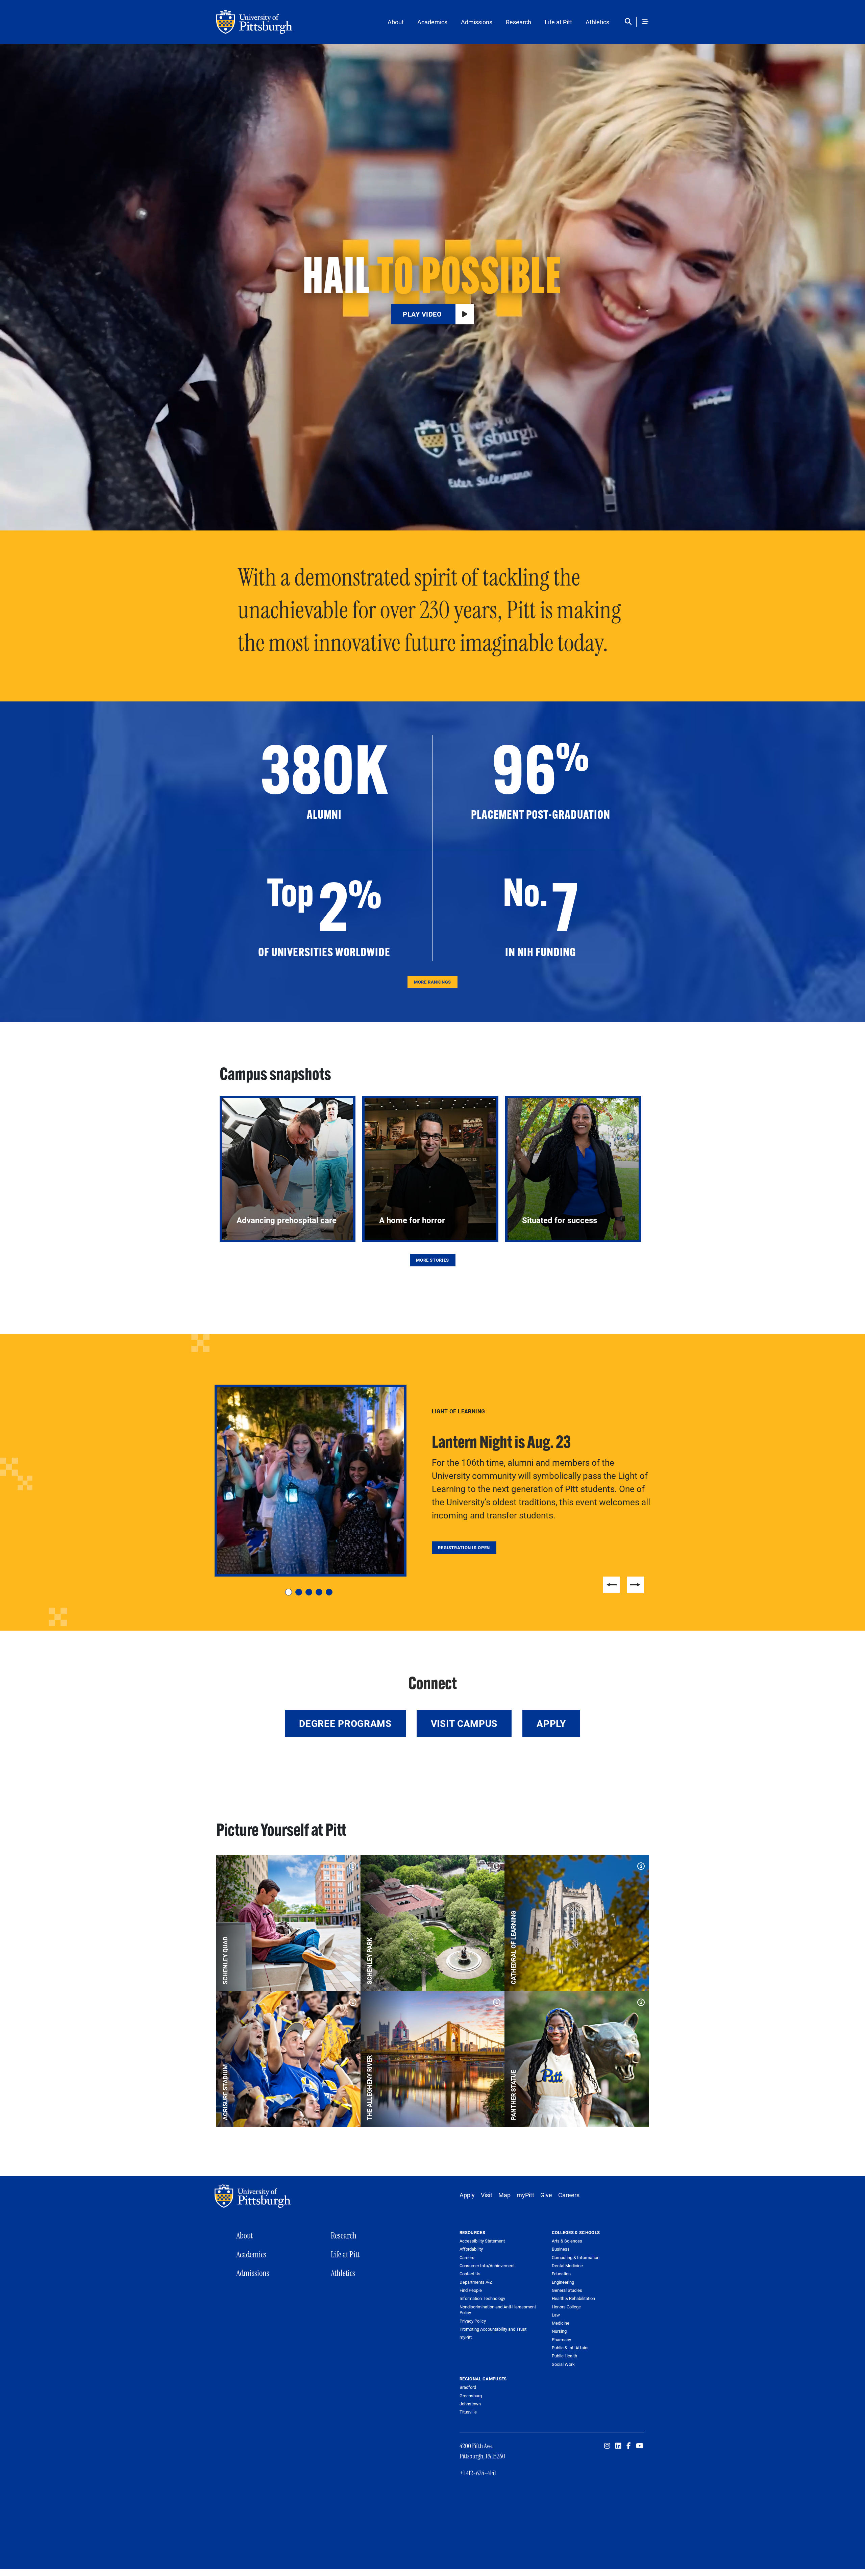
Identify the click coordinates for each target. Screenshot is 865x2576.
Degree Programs (345, 1723)
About (396, 22)
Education (561, 2274)
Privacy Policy (473, 2321)
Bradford (468, 2387)
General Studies (567, 2290)
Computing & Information (576, 2257)
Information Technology (482, 2298)
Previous (612, 1585)
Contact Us (470, 2274)
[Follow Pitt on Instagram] (607, 2446)
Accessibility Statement (482, 2241)
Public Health (564, 2356)
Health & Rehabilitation (573, 2298)
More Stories (432, 1260)
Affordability (471, 2249)
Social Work (563, 2364)
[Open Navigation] (645, 22)
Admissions (477, 22)
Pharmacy (561, 2339)
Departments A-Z (476, 2282)
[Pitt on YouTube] (640, 2446)
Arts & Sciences (567, 2241)
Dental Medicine (567, 2265)
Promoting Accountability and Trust (493, 2329)
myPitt (525, 2195)
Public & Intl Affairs (570, 2348)
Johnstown (470, 2404)
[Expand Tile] (351, 1864)
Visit (487, 2195)
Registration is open (464, 1547)
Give (546, 2195)
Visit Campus (464, 1723)
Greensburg (471, 2396)
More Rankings (432, 982)
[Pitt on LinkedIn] (618, 2446)
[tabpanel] (432, 1481)
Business (561, 2249)
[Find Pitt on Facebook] (629, 2446)
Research (518, 22)
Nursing (559, 2331)
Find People (471, 2290)
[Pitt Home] (254, 2196)
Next (635, 1585)
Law (556, 2315)
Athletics (597, 22)
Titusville (468, 2412)
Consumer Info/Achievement (487, 2266)
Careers (569, 2195)
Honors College (566, 2307)
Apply (551, 1723)
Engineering (563, 2282)
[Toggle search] (630, 22)
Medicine (561, 2323)
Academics (432, 22)
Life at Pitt (558, 22)
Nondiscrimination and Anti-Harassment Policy (498, 2310)
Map (504, 2195)
